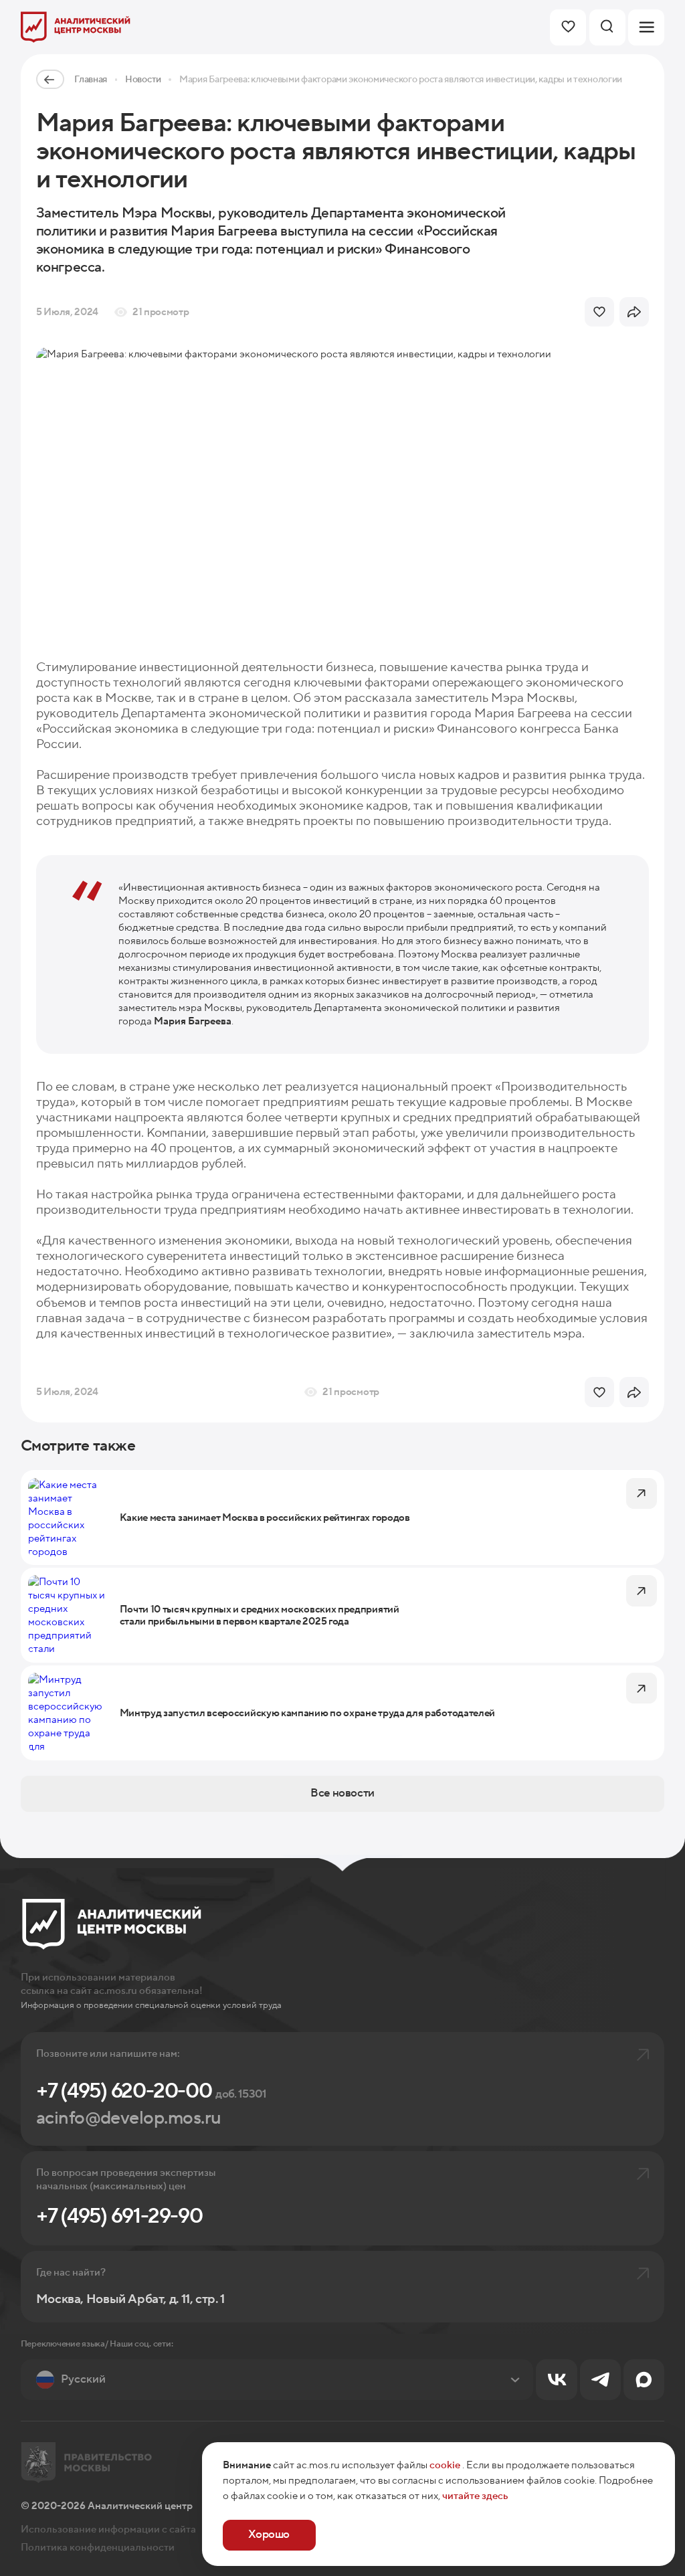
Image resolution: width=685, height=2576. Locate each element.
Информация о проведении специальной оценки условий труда (151, 2005)
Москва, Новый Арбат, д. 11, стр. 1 (130, 2299)
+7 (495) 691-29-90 (119, 2216)
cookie (445, 2465)
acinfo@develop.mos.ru (129, 2118)
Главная (91, 79)
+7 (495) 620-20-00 (152, 2091)
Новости (143, 79)
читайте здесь (475, 2496)
